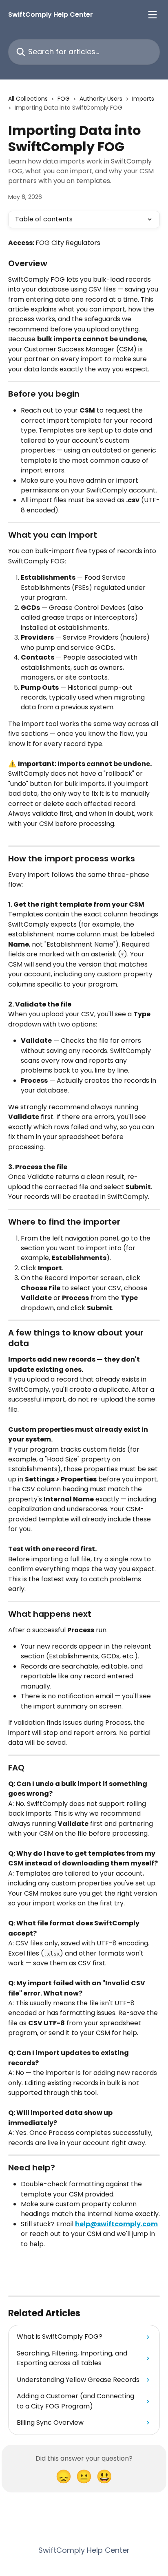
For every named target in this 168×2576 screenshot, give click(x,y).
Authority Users (101, 99)
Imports (143, 99)
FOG (64, 99)
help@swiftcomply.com (116, 2224)
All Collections (28, 99)
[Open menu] (153, 15)
